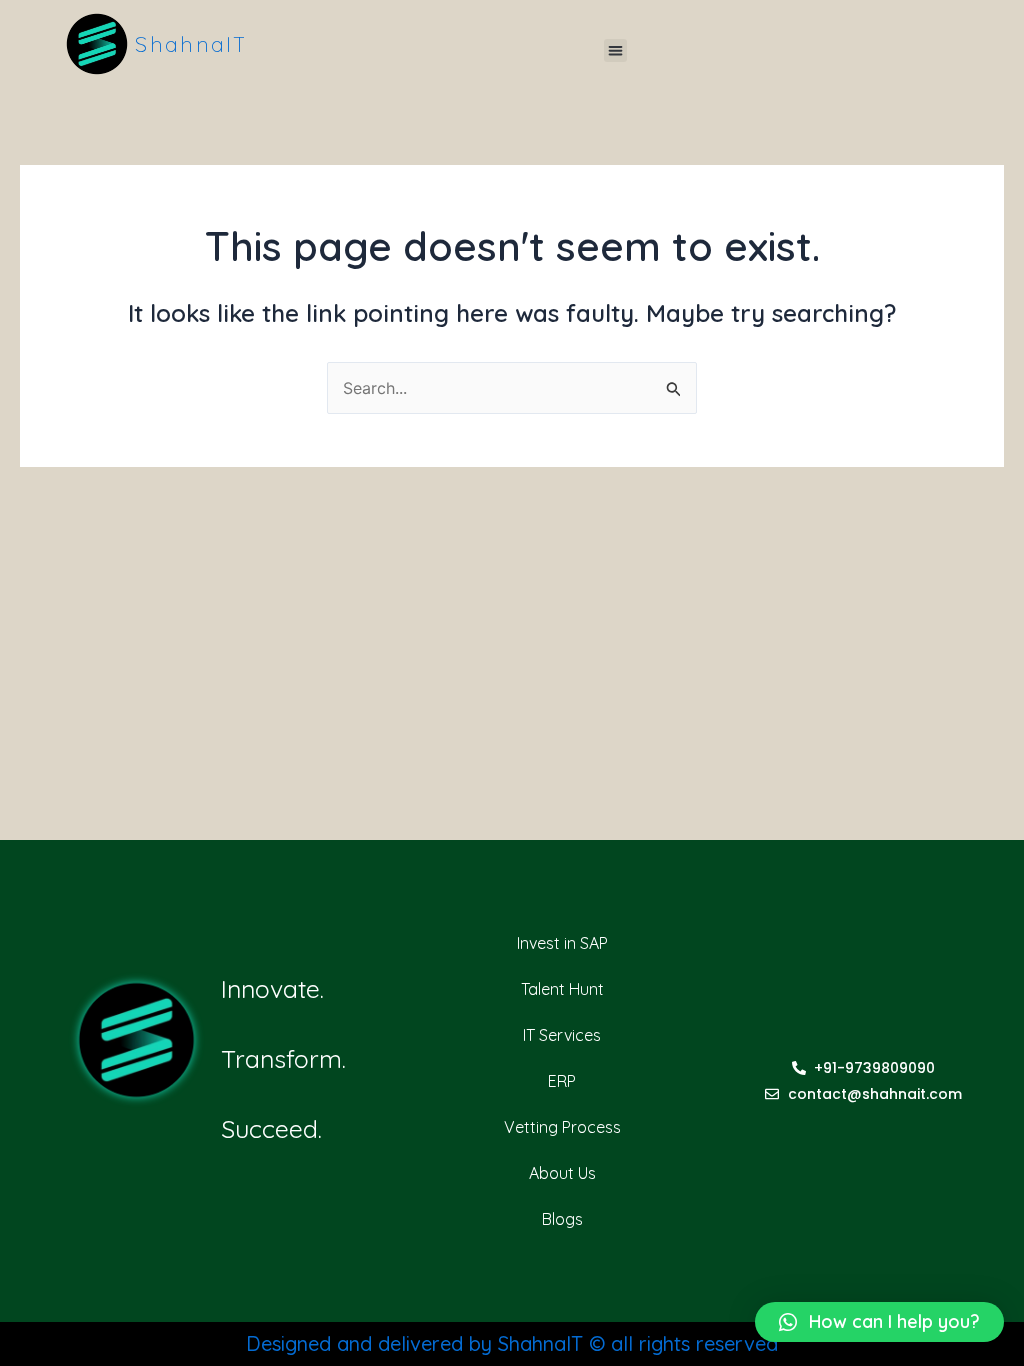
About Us (562, 1173)
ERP (562, 1081)
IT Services (562, 1035)
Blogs (562, 1219)
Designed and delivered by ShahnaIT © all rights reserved (512, 1343)
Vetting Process (562, 1127)
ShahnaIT (191, 44)
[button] (615, 50)
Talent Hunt (562, 989)
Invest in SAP (562, 943)
